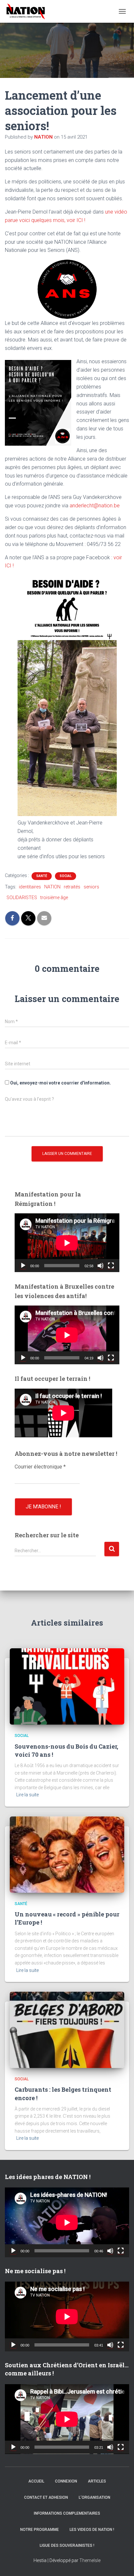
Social (66, 876)
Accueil (36, 2481)
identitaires (30, 887)
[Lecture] (23, 1266)
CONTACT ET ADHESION (46, 2497)
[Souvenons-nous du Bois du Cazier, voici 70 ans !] (67, 1686)
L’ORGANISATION (94, 2497)
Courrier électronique (40, 1467)
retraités (72, 887)
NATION (52, 887)
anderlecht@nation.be (95, 506)
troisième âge (54, 898)
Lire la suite (27, 1795)
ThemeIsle (90, 2560)
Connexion (66, 2481)
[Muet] (100, 1266)
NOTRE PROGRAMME (40, 2530)
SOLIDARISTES (22, 898)
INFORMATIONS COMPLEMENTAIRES (67, 2513)
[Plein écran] (111, 1266)
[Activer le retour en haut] (121, 2563)
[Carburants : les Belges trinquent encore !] (67, 2029)
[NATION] (28, 11)
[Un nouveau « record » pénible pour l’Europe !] (67, 1854)
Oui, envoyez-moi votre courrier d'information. (60, 1083)
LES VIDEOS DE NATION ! (92, 2530)
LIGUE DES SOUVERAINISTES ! (67, 2545)
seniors (91, 887)
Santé (42, 876)
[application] (67, 1243)
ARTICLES (97, 2481)
